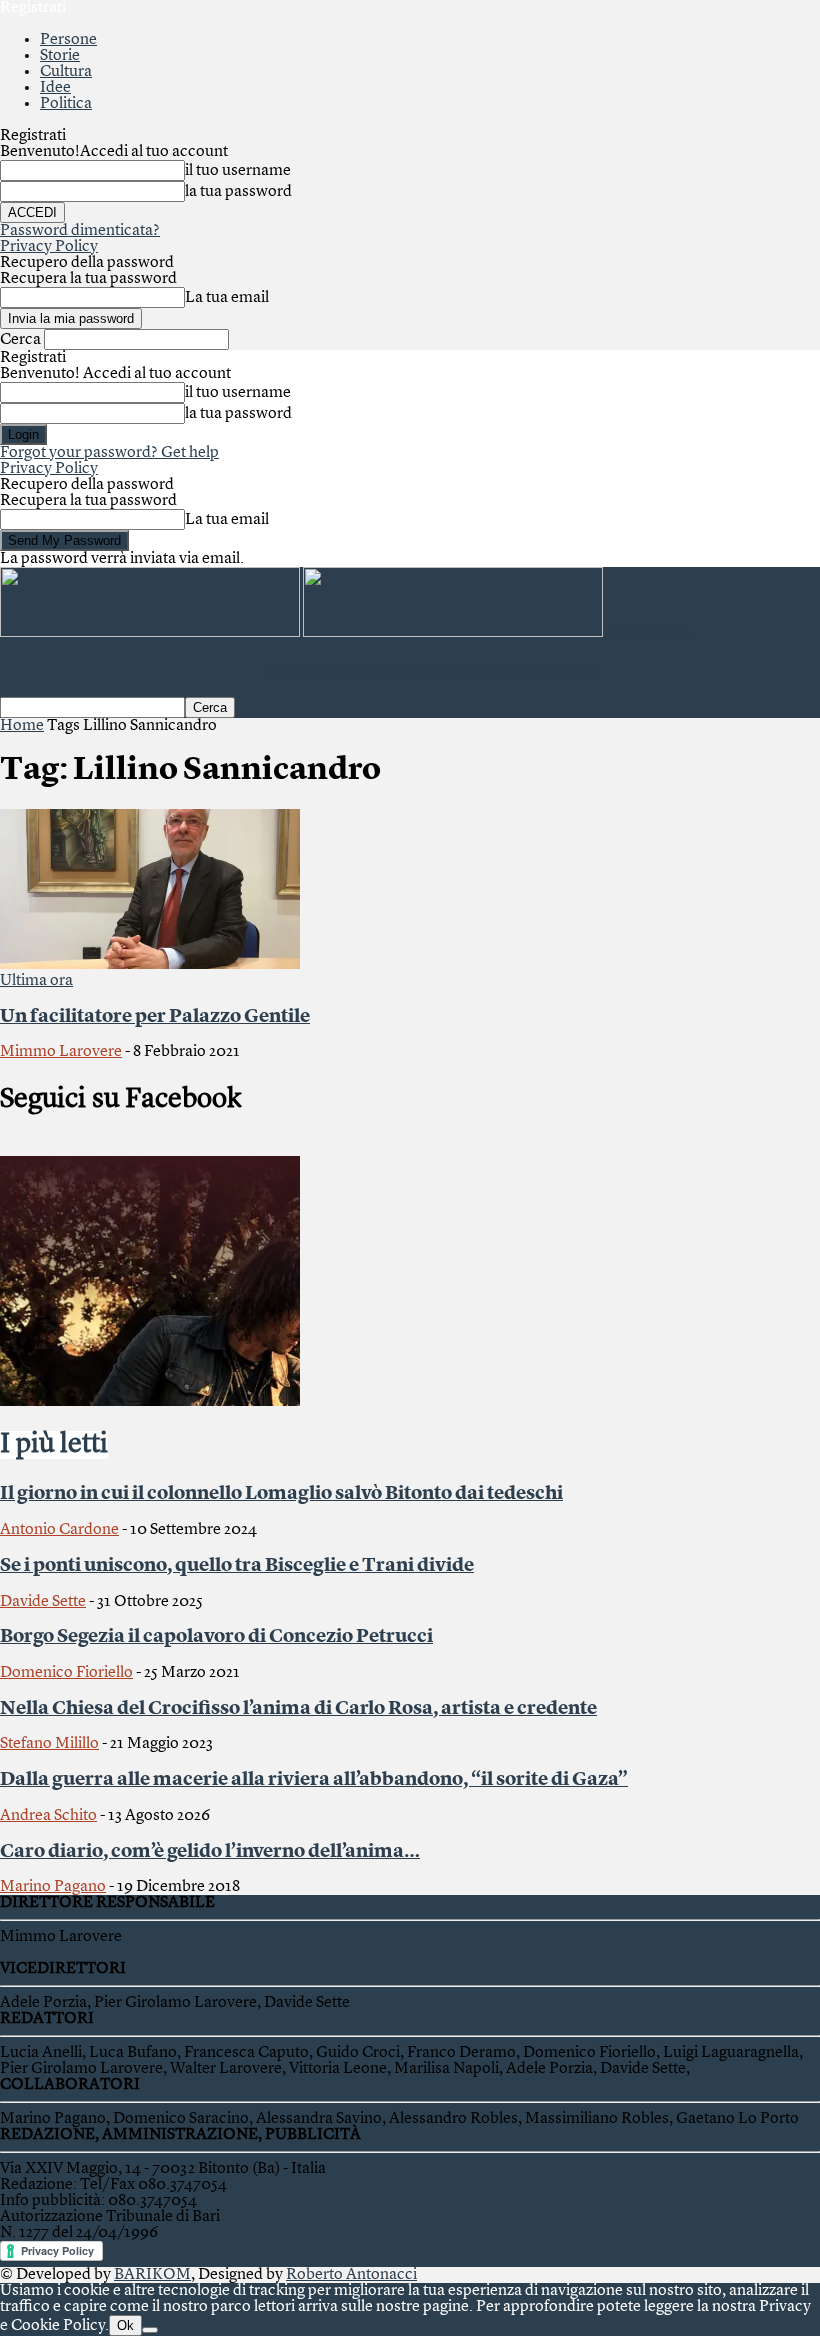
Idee (55, 88)
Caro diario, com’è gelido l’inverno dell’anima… (210, 1852)
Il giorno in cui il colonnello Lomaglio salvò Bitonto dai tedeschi (281, 1494)
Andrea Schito (48, 1816)
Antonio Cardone (59, 1530)
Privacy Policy (49, 247)
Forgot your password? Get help (109, 453)
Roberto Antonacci (351, 2275)
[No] (150, 2330)
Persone (68, 40)
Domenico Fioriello (66, 1673)
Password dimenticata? (80, 231)
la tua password (238, 192)
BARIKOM (152, 2275)
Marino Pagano (53, 1887)
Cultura (66, 72)
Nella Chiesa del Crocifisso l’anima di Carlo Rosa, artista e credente (298, 1709)
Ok (125, 2325)
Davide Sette (43, 1602)
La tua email (227, 298)
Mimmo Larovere (61, 1052)
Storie (60, 56)
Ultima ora (36, 981)
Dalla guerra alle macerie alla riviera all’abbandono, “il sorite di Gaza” (314, 1780)
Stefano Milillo (49, 1744)
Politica (66, 104)
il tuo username (238, 171)
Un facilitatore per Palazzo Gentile (155, 1017)
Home (22, 726)
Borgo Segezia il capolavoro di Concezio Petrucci (216, 1637)
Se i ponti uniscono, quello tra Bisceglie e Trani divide (237, 1566)
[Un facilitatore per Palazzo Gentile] (150, 965)
